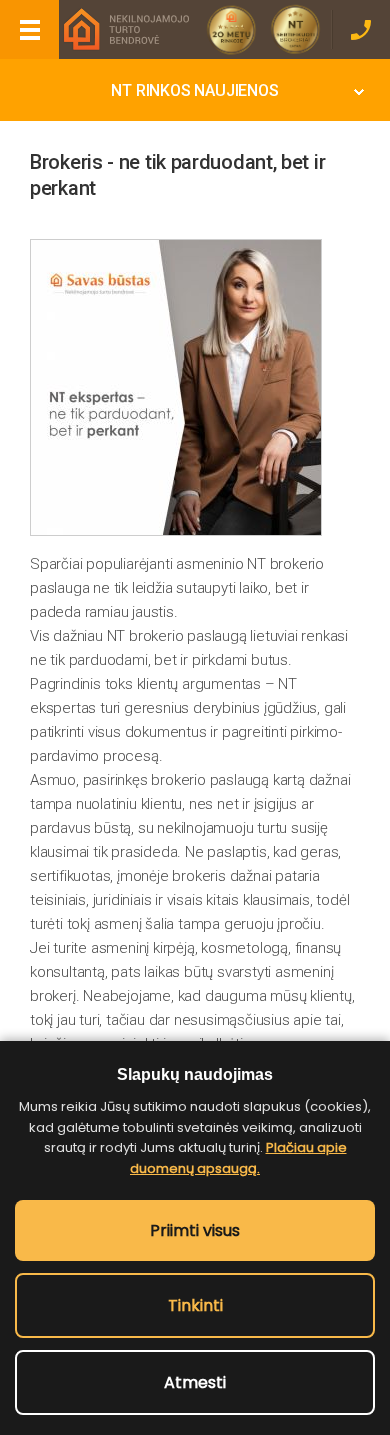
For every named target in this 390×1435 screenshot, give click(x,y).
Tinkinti (195, 1305)
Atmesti (195, 1382)
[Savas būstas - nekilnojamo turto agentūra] (125, 29)
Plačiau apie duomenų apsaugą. (238, 1158)
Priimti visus (195, 1230)
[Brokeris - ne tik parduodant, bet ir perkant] (176, 387)
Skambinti (360, 29)
